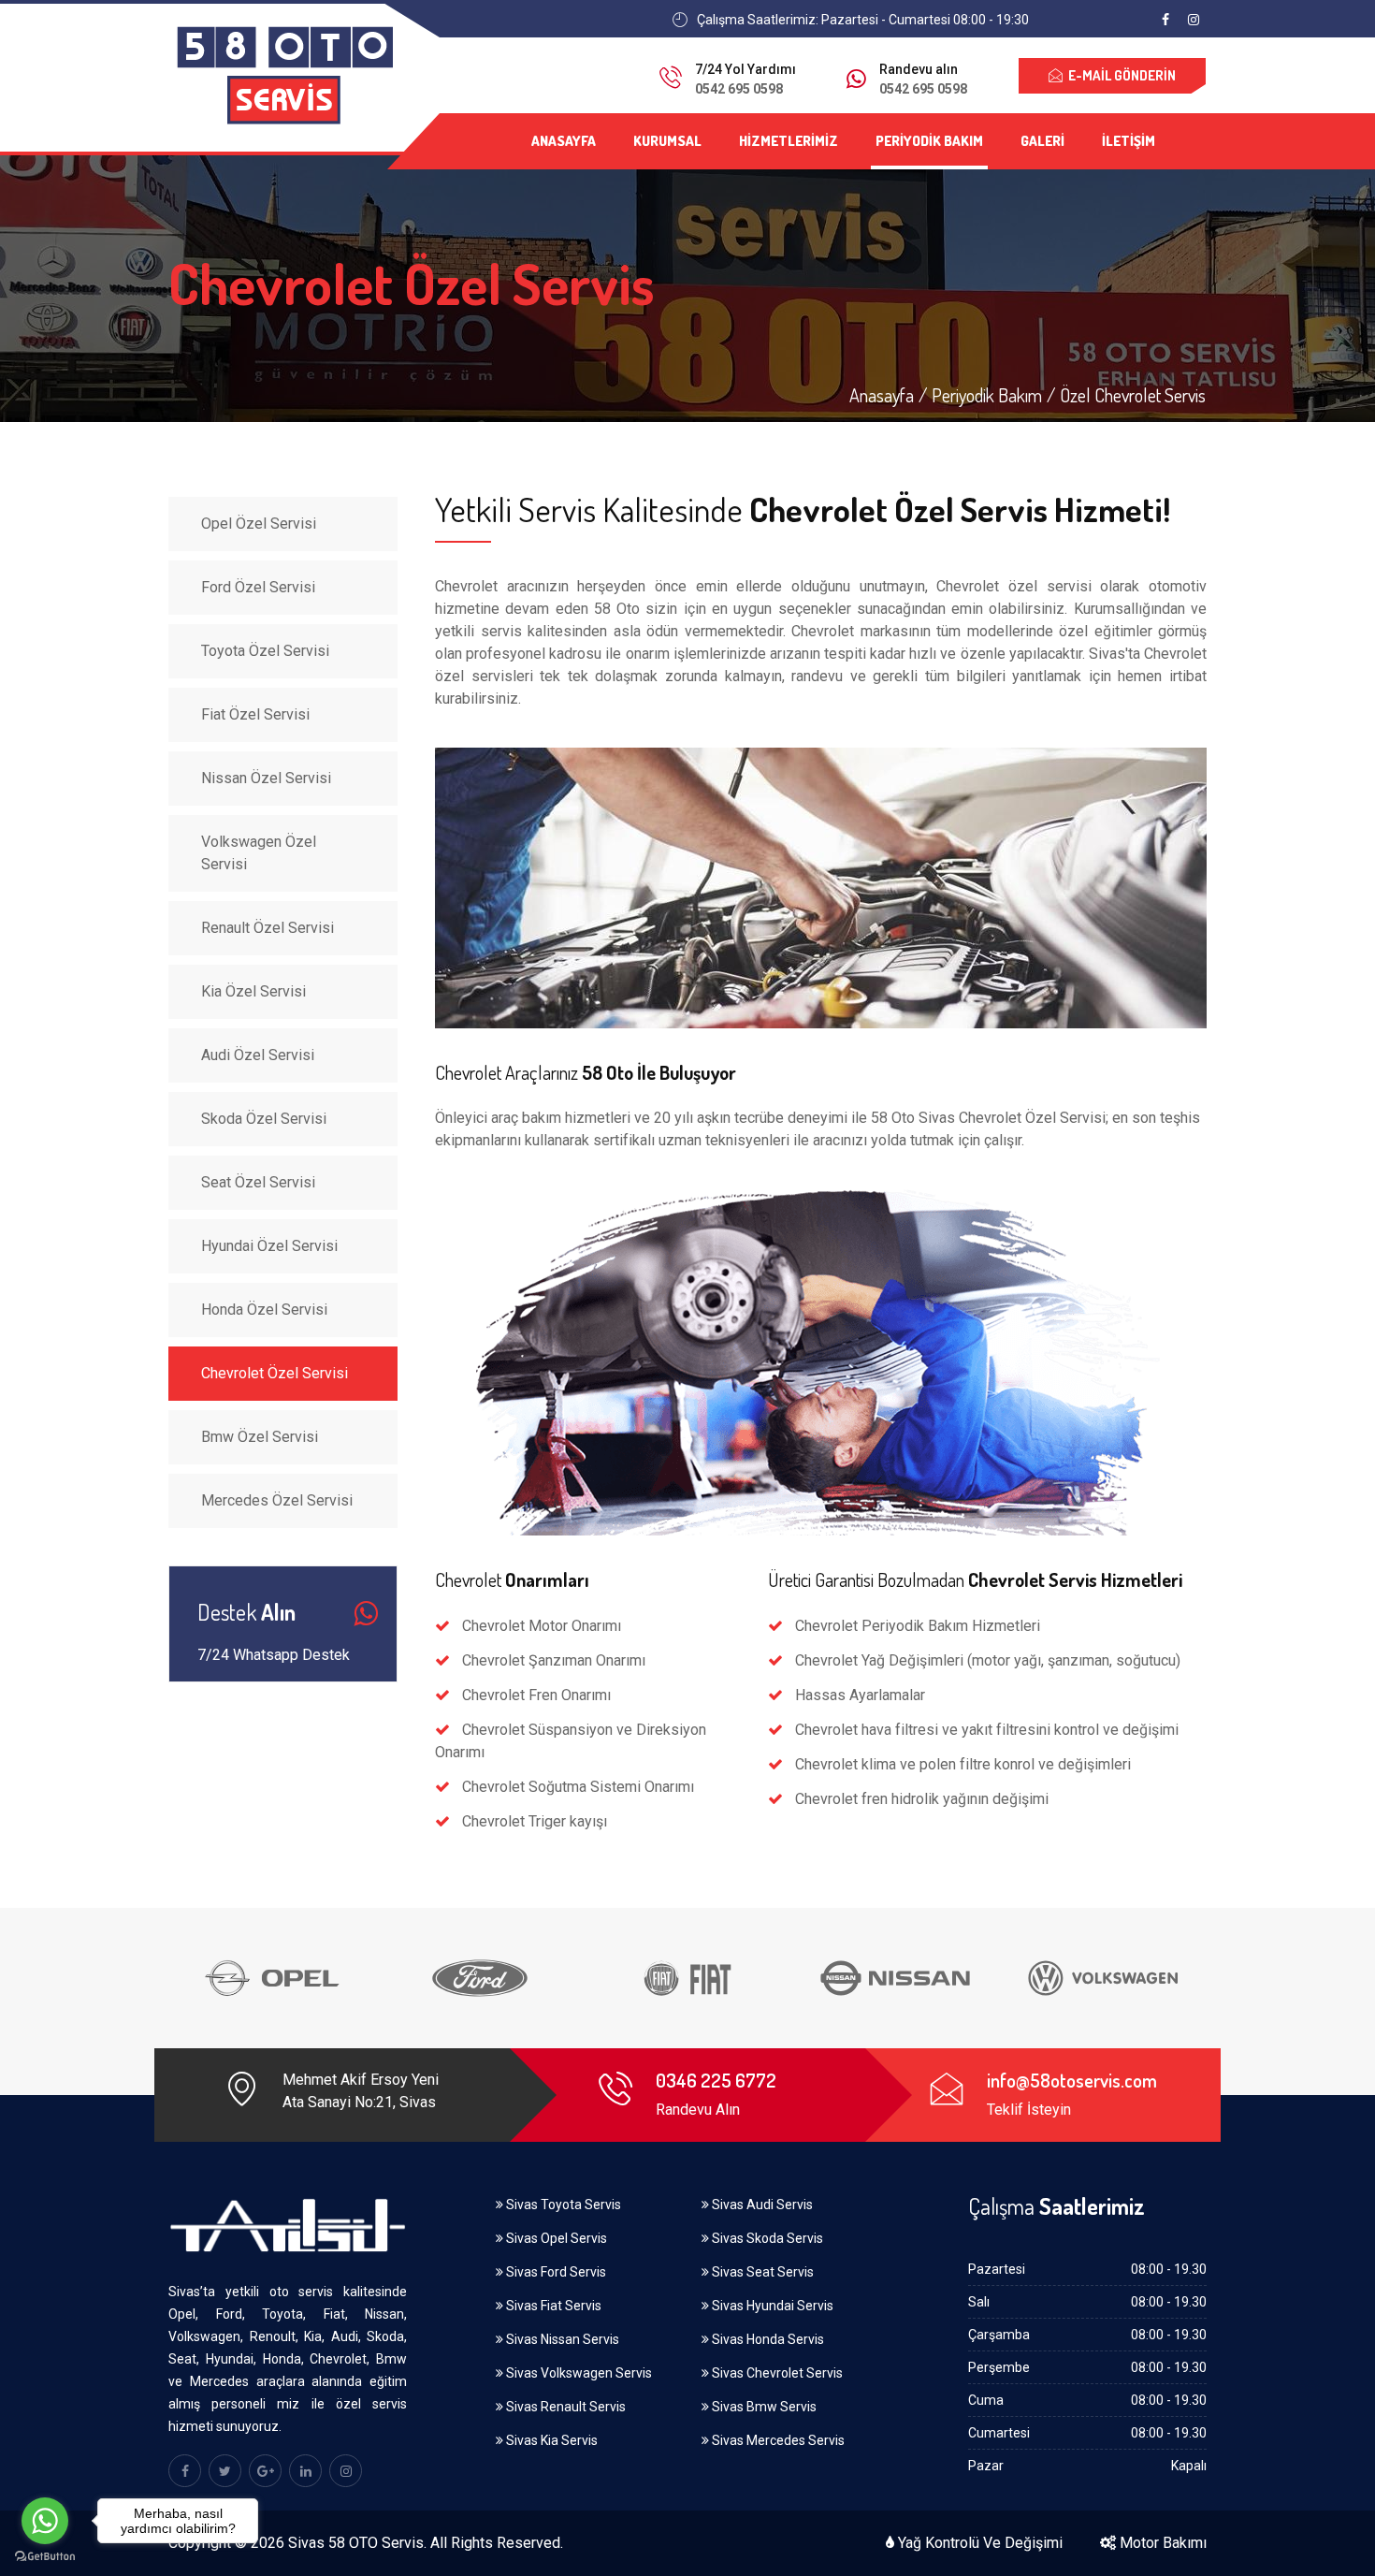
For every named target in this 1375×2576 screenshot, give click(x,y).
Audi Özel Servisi (258, 1055)
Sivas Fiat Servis (552, 2306)
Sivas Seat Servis (761, 2272)
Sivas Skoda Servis (766, 2238)
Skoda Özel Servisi (264, 1119)
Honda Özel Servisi (264, 1310)
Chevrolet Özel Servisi (275, 1373)
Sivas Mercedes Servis (777, 2440)
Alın (246, 1613)
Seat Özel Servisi (258, 1182)
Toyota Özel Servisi (265, 651)
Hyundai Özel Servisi (269, 1246)
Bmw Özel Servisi (260, 1437)
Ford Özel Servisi (258, 587)
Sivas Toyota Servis (562, 2205)
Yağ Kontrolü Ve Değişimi (978, 2543)
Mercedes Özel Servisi (277, 1500)
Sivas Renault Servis (564, 2407)
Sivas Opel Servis (555, 2238)
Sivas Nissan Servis (561, 2339)
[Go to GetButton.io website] (45, 2557)
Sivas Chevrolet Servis (776, 2373)
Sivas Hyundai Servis (771, 2306)
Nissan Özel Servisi (266, 778)
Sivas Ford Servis (555, 2272)
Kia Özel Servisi (253, 991)
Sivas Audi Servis (761, 2205)
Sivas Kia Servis (550, 2440)
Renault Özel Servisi (268, 928)
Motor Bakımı (1161, 2543)
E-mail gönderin (1119, 75)
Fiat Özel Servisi (255, 714)
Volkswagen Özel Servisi (259, 853)
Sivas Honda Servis (767, 2339)
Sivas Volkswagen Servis (578, 2373)
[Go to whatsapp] (45, 2521)
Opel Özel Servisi (259, 524)
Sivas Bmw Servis (763, 2407)
